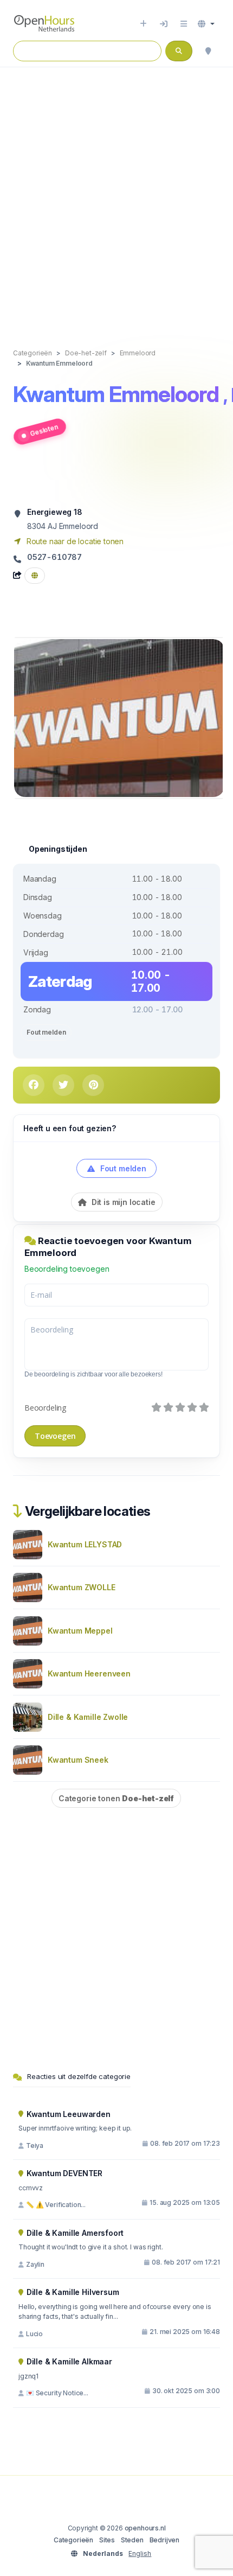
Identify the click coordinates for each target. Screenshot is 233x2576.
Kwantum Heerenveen (89, 1673)
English (140, 2553)
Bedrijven (164, 2540)
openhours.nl (145, 2528)
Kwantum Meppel (80, 1631)
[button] (206, 24)
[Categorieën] (184, 24)
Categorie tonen (116, 1798)
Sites (107, 2540)
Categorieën (73, 2540)
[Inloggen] (164, 24)
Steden (132, 2540)
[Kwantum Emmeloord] (119, 717)
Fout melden (46, 1032)
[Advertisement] (116, 196)
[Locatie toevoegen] (143, 24)
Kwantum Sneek (78, 1760)
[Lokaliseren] (208, 51)
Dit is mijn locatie (122, 1202)
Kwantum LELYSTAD (85, 1544)
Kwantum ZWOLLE (82, 1587)
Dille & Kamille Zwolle (88, 1717)
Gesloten (44, 430)
